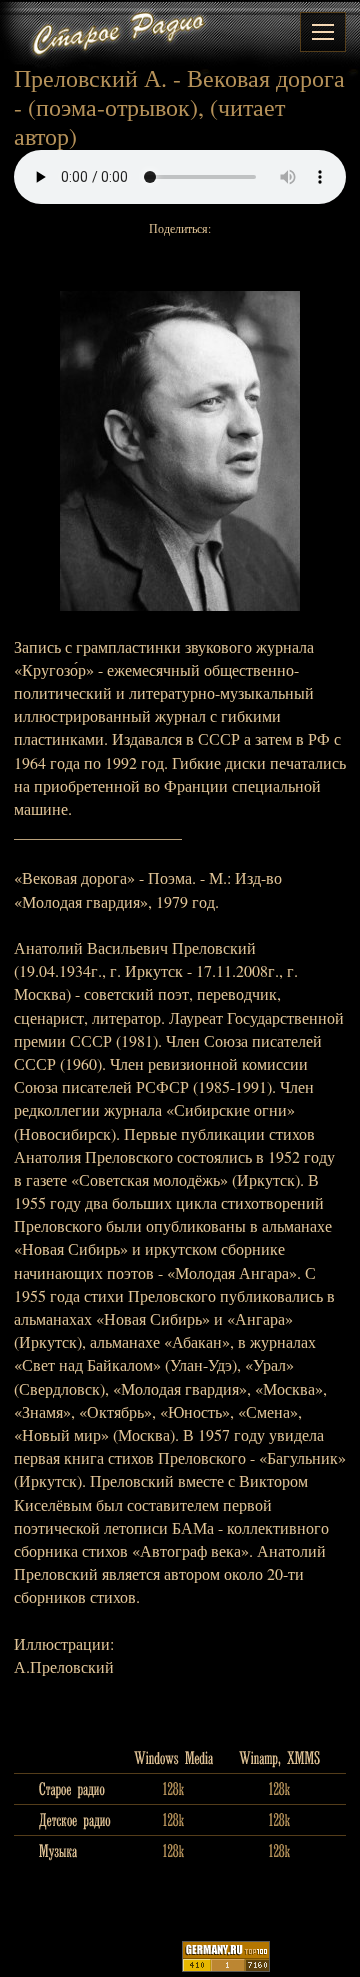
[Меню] (323, 32)
